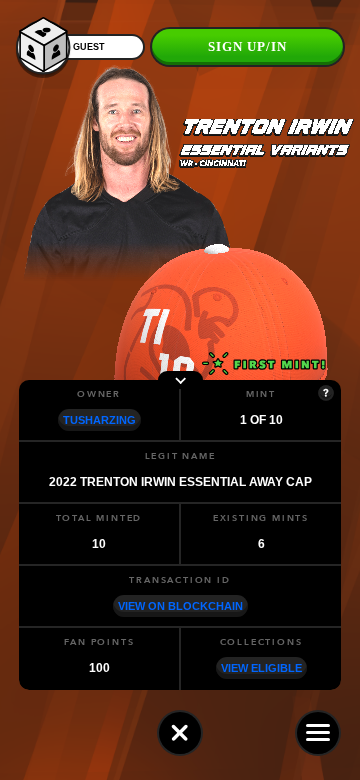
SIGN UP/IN (247, 46)
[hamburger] (318, 733)
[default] (180, 733)
